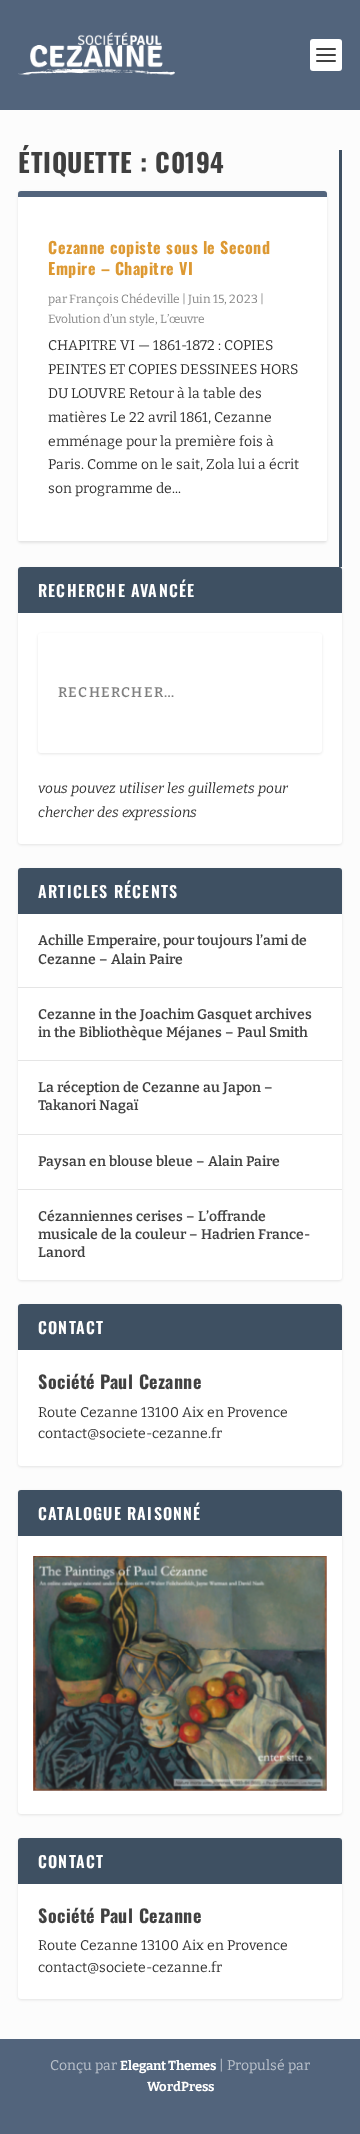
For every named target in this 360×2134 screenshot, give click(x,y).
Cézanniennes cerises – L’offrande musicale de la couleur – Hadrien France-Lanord (174, 1234)
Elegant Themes (168, 2065)
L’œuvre (182, 319)
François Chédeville (124, 299)
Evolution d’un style (101, 319)
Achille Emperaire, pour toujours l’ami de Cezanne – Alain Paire (172, 949)
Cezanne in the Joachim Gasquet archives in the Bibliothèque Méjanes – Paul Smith (175, 1023)
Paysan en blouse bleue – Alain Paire (159, 1161)
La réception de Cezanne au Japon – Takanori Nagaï (155, 1096)
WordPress (180, 2086)
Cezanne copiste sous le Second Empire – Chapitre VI (159, 257)
